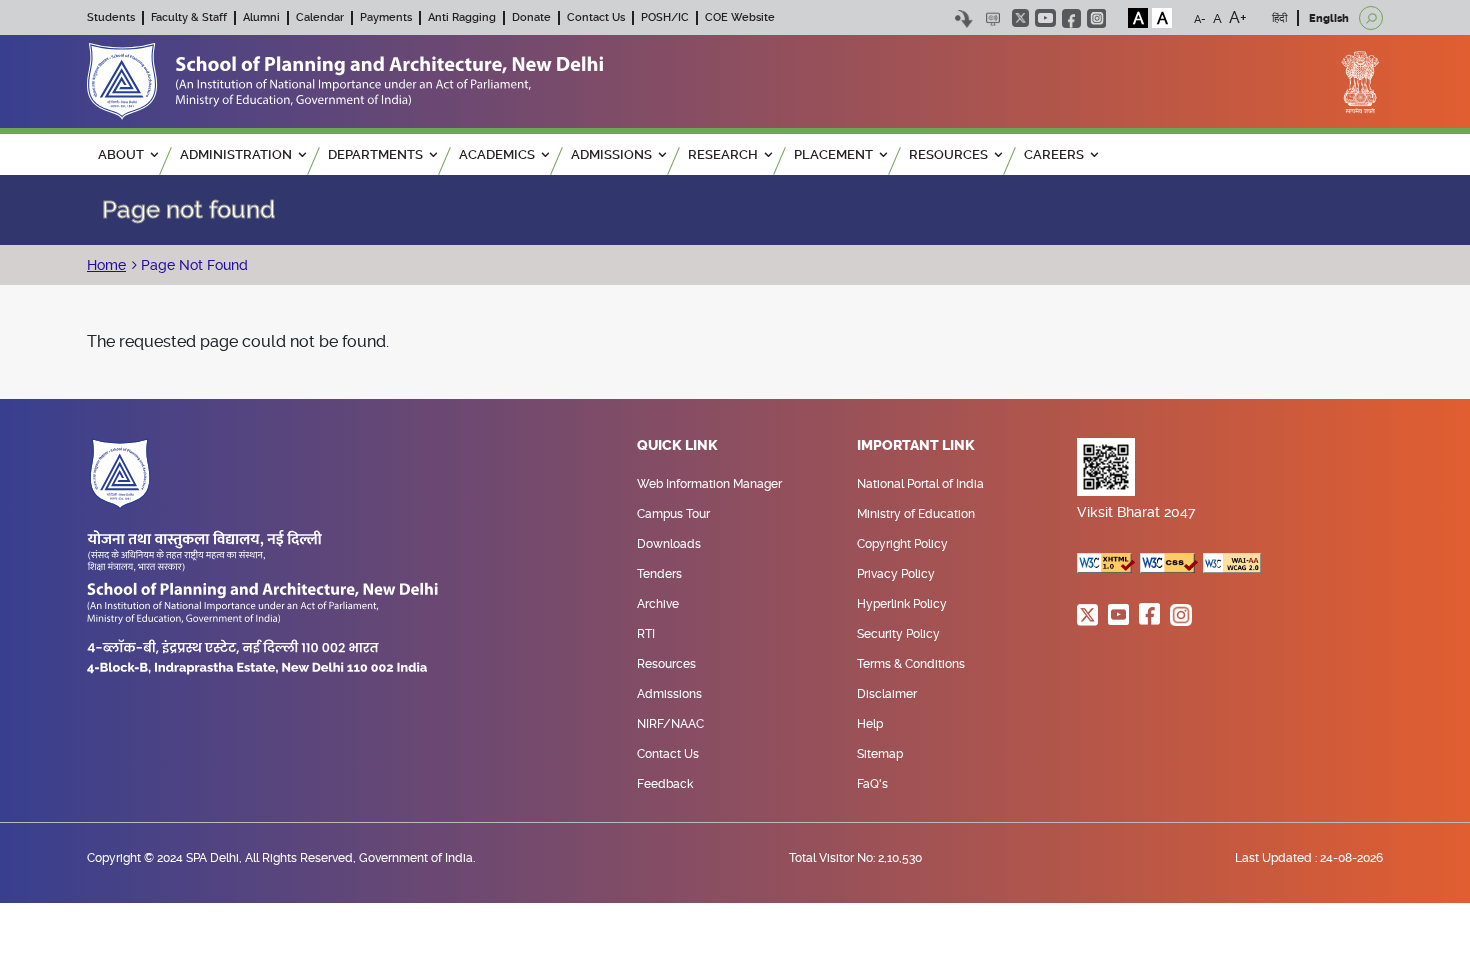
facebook (1071, 18)
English (1329, 18)
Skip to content (963, 18)
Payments (386, 17)
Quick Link (677, 446)
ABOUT (121, 154)
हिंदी (1279, 18)
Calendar (320, 17)
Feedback (665, 784)
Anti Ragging (462, 17)
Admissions (669, 694)
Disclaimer (887, 694)
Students (111, 17)
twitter (1020, 18)
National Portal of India (920, 484)
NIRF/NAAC (670, 724)
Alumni (261, 17)
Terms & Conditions (911, 664)
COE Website (740, 17)
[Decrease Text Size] (1200, 18)
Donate (531, 17)
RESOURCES (948, 154)
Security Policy (898, 634)
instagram (1096, 18)
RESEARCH (723, 154)
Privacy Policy (896, 574)
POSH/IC (665, 17)
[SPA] (345, 80)
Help (870, 724)
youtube (1045, 18)
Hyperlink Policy (902, 604)
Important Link (916, 446)
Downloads (669, 544)
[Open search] (1371, 18)
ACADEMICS (497, 154)
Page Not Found (192, 265)
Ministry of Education (916, 514)
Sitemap (880, 754)
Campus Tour (673, 514)
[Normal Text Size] (1217, 18)
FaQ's (872, 784)
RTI (646, 634)
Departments (375, 154)
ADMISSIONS (611, 154)
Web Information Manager (709, 484)
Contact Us (596, 17)
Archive (658, 604)
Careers (1054, 154)
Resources (666, 664)
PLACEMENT (833, 154)
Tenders (659, 574)
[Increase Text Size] (1238, 18)
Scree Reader (992, 18)
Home (106, 265)
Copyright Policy (902, 544)
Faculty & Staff (189, 17)
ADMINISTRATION (236, 154)
